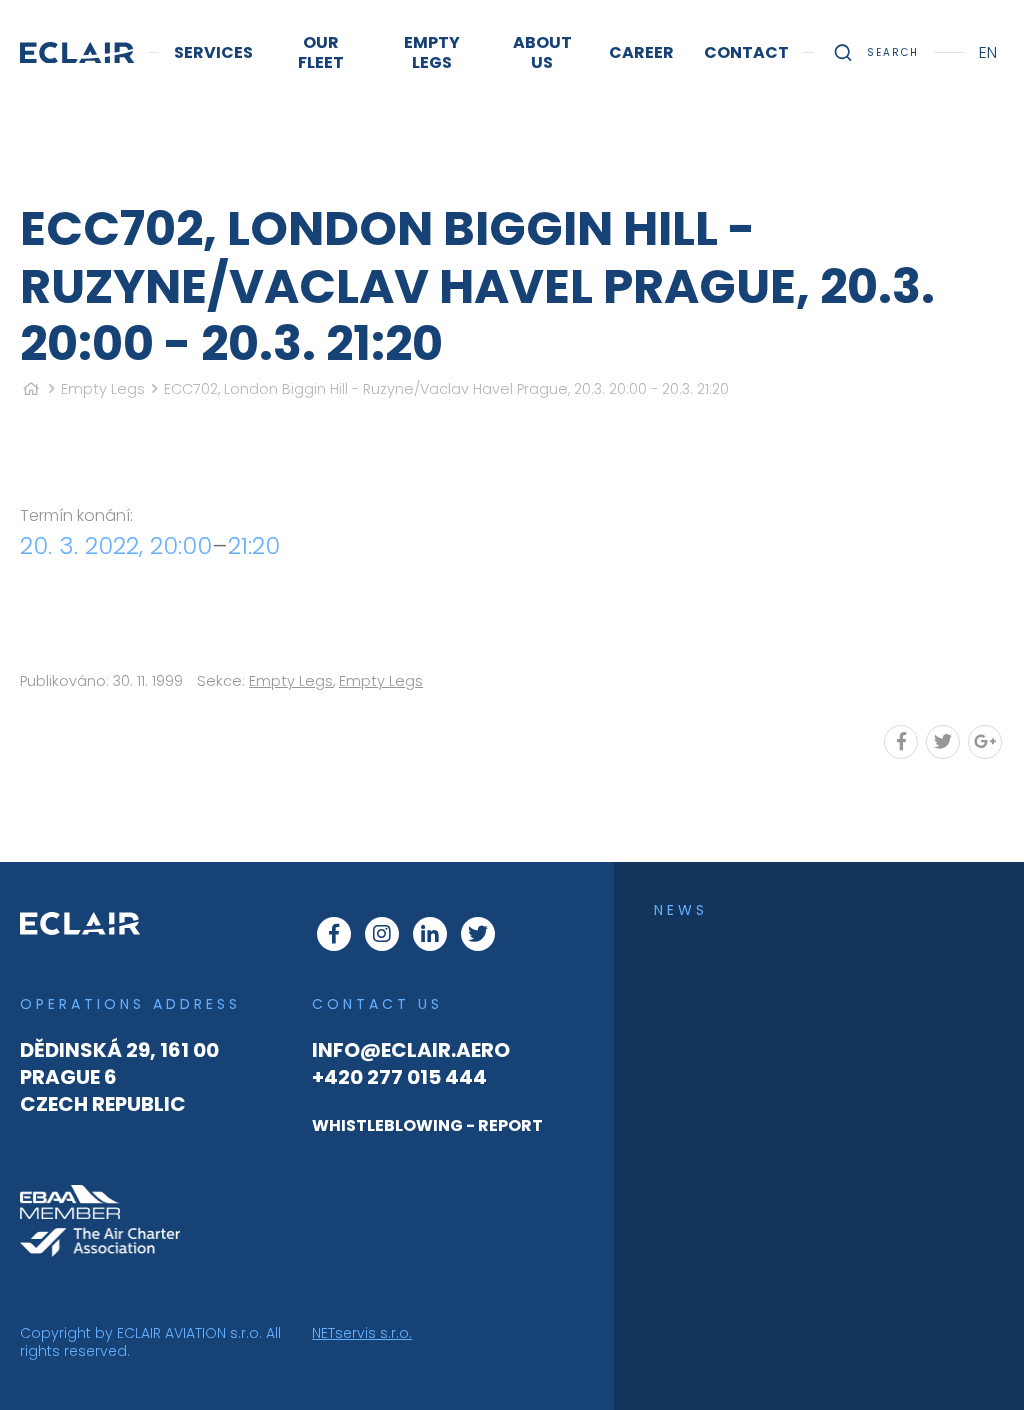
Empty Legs (103, 389)
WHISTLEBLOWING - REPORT (427, 1125)
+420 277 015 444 (399, 1077)
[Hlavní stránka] (31, 389)
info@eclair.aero (411, 1050)
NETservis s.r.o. (362, 1333)
